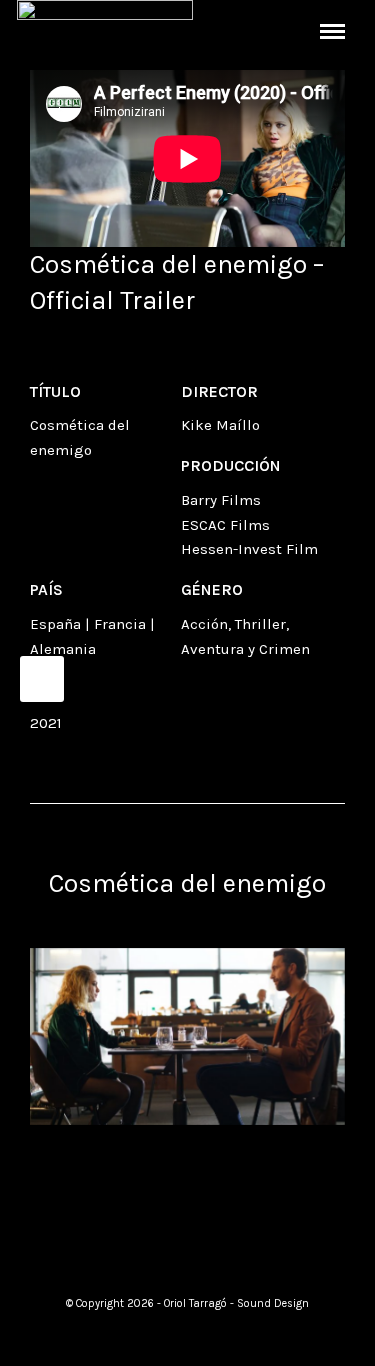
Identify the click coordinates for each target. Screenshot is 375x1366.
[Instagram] (188, 1252)
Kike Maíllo (220, 425)
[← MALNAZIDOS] (42, 679)
